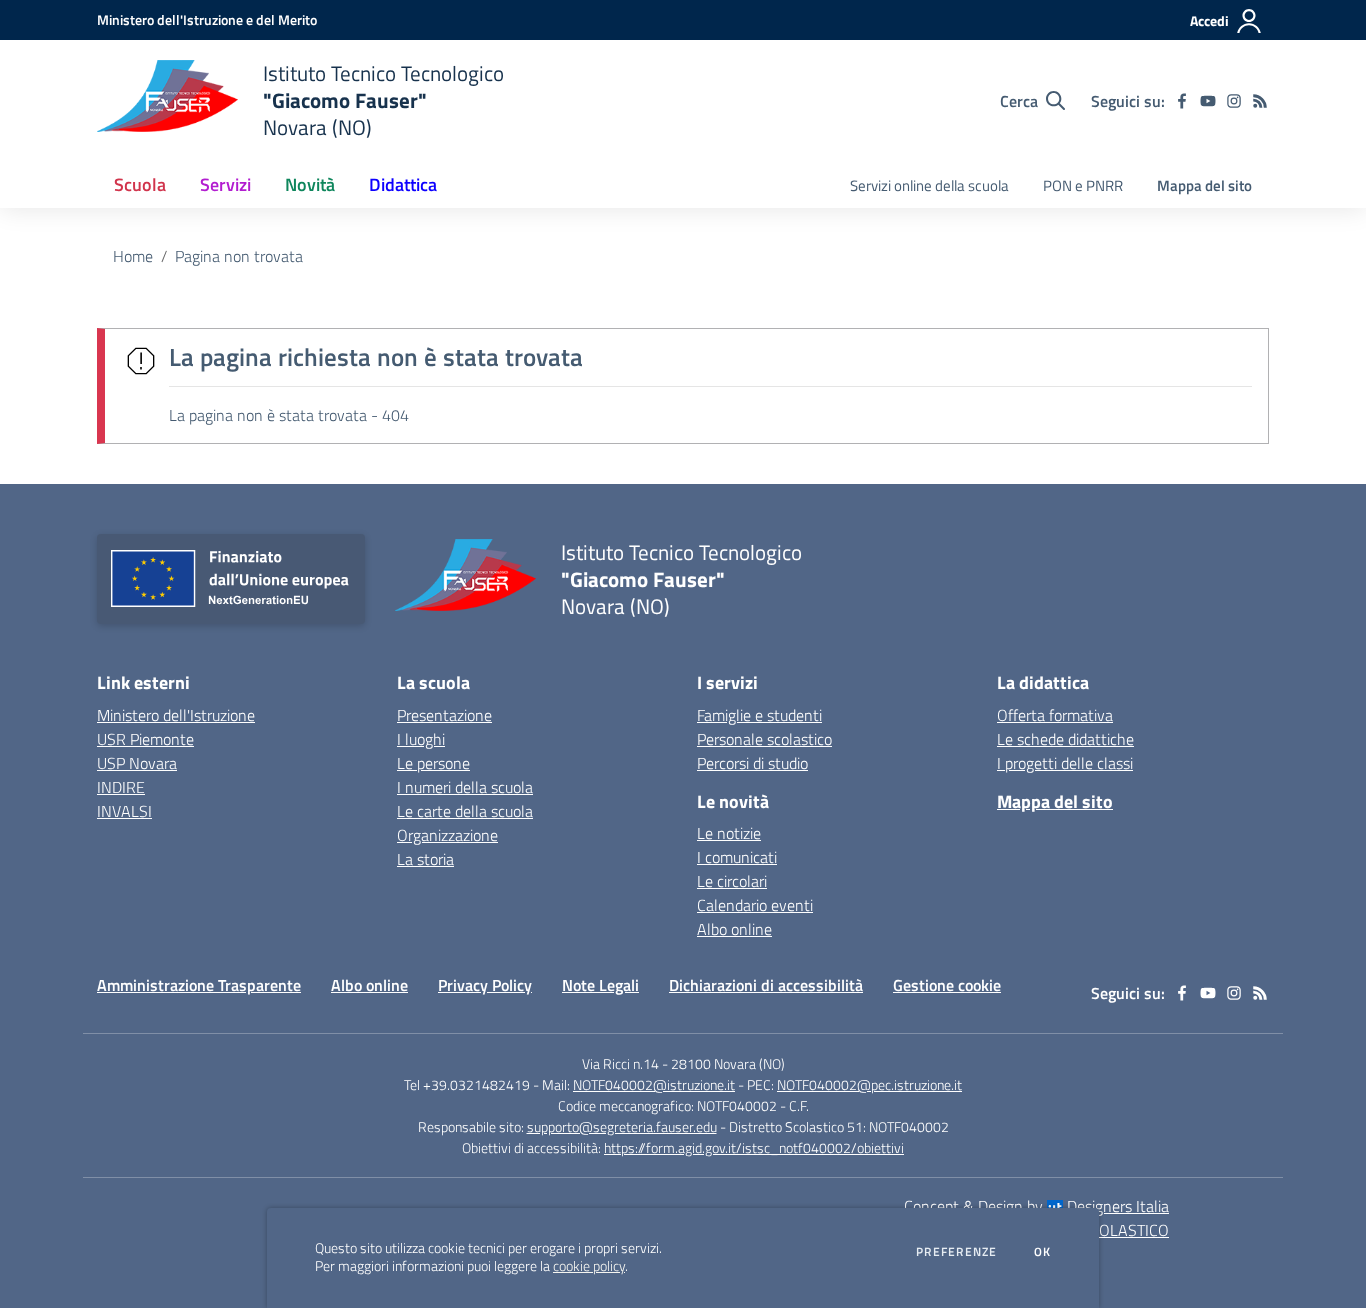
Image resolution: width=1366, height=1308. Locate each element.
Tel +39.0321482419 (467, 1084)
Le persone (433, 763)
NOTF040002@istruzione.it (654, 1084)
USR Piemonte (145, 739)
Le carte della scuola (465, 811)
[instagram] (1234, 101)
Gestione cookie (947, 985)
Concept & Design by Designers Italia (1036, 1206)
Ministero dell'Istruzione (176, 715)
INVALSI (124, 811)
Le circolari (732, 881)
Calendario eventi (755, 905)
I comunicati (737, 857)
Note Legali (600, 985)
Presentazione (444, 715)
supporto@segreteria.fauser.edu (622, 1126)
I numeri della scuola (465, 787)
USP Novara (137, 763)
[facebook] (1182, 101)
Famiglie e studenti (759, 715)
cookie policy (589, 1266)
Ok (1043, 1252)
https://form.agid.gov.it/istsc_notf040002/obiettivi (754, 1147)
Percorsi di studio (752, 763)
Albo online (734, 929)
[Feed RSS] (1260, 101)
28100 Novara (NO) (728, 1063)
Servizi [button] (225, 184)
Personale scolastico (764, 739)
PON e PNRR (1083, 185)
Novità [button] (310, 184)
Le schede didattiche (1065, 739)
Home (133, 256)
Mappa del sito (1204, 185)
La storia (425, 859)
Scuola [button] (140, 184)
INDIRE (121, 787)
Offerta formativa (1055, 715)
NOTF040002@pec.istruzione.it (869, 1084)
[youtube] (1208, 101)
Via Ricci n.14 (620, 1063)
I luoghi (421, 739)
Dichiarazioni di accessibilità (766, 985)
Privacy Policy (485, 985)
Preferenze (956, 1252)
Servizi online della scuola (929, 185)
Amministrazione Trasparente (199, 985)
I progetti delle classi (1065, 763)
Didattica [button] (403, 184)
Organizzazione (447, 835)
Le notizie (729, 833)
